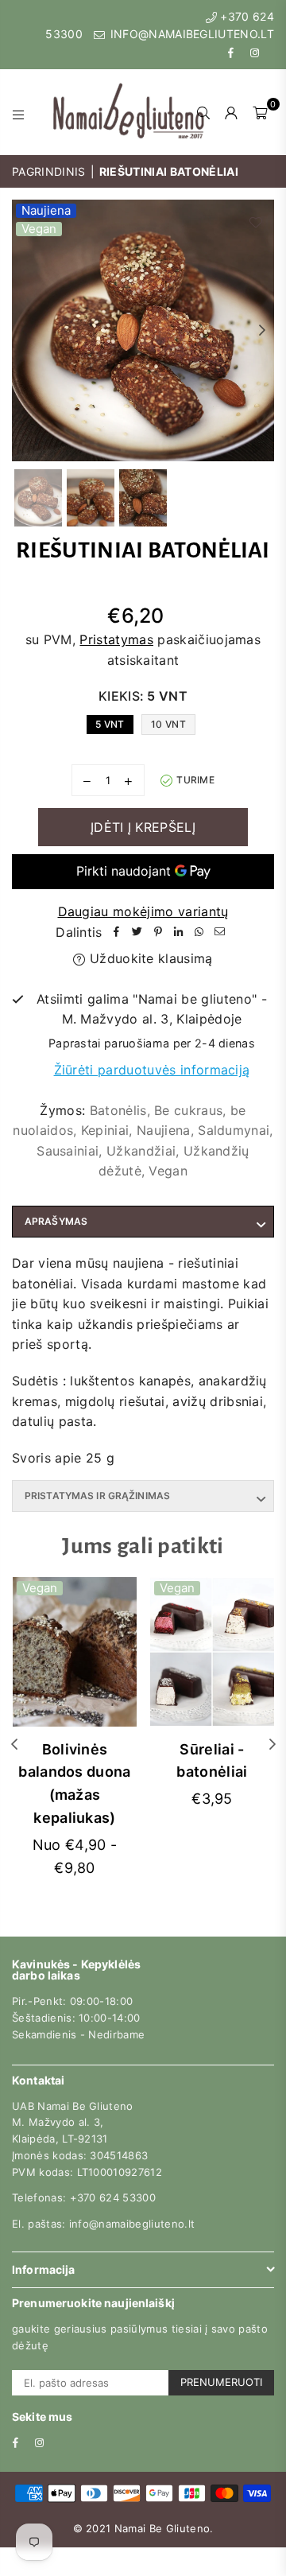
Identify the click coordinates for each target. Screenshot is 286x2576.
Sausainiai (68, 1151)
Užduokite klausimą (149, 958)
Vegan (39, 229)
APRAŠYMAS (56, 1221)
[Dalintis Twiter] (137, 933)
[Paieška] (204, 112)
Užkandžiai (141, 1151)
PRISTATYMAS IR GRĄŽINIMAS (97, 1496)
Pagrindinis (49, 171)
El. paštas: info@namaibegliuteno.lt (103, 2224)
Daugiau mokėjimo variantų (143, 911)
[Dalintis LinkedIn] (179, 933)
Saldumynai (234, 1130)
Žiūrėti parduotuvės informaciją (152, 1070)
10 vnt (168, 724)
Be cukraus (188, 1110)
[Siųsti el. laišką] (220, 933)
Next (262, 331)
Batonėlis (118, 1110)
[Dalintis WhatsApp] (199, 933)
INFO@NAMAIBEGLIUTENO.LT (190, 34)
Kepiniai (105, 1130)
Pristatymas (116, 639)
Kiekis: (143, 696)
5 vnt (110, 724)
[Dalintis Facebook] (117, 933)
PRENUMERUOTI (221, 2382)
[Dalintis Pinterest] (158, 933)
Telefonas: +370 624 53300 (84, 2197)
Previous (24, 331)
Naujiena (46, 211)
